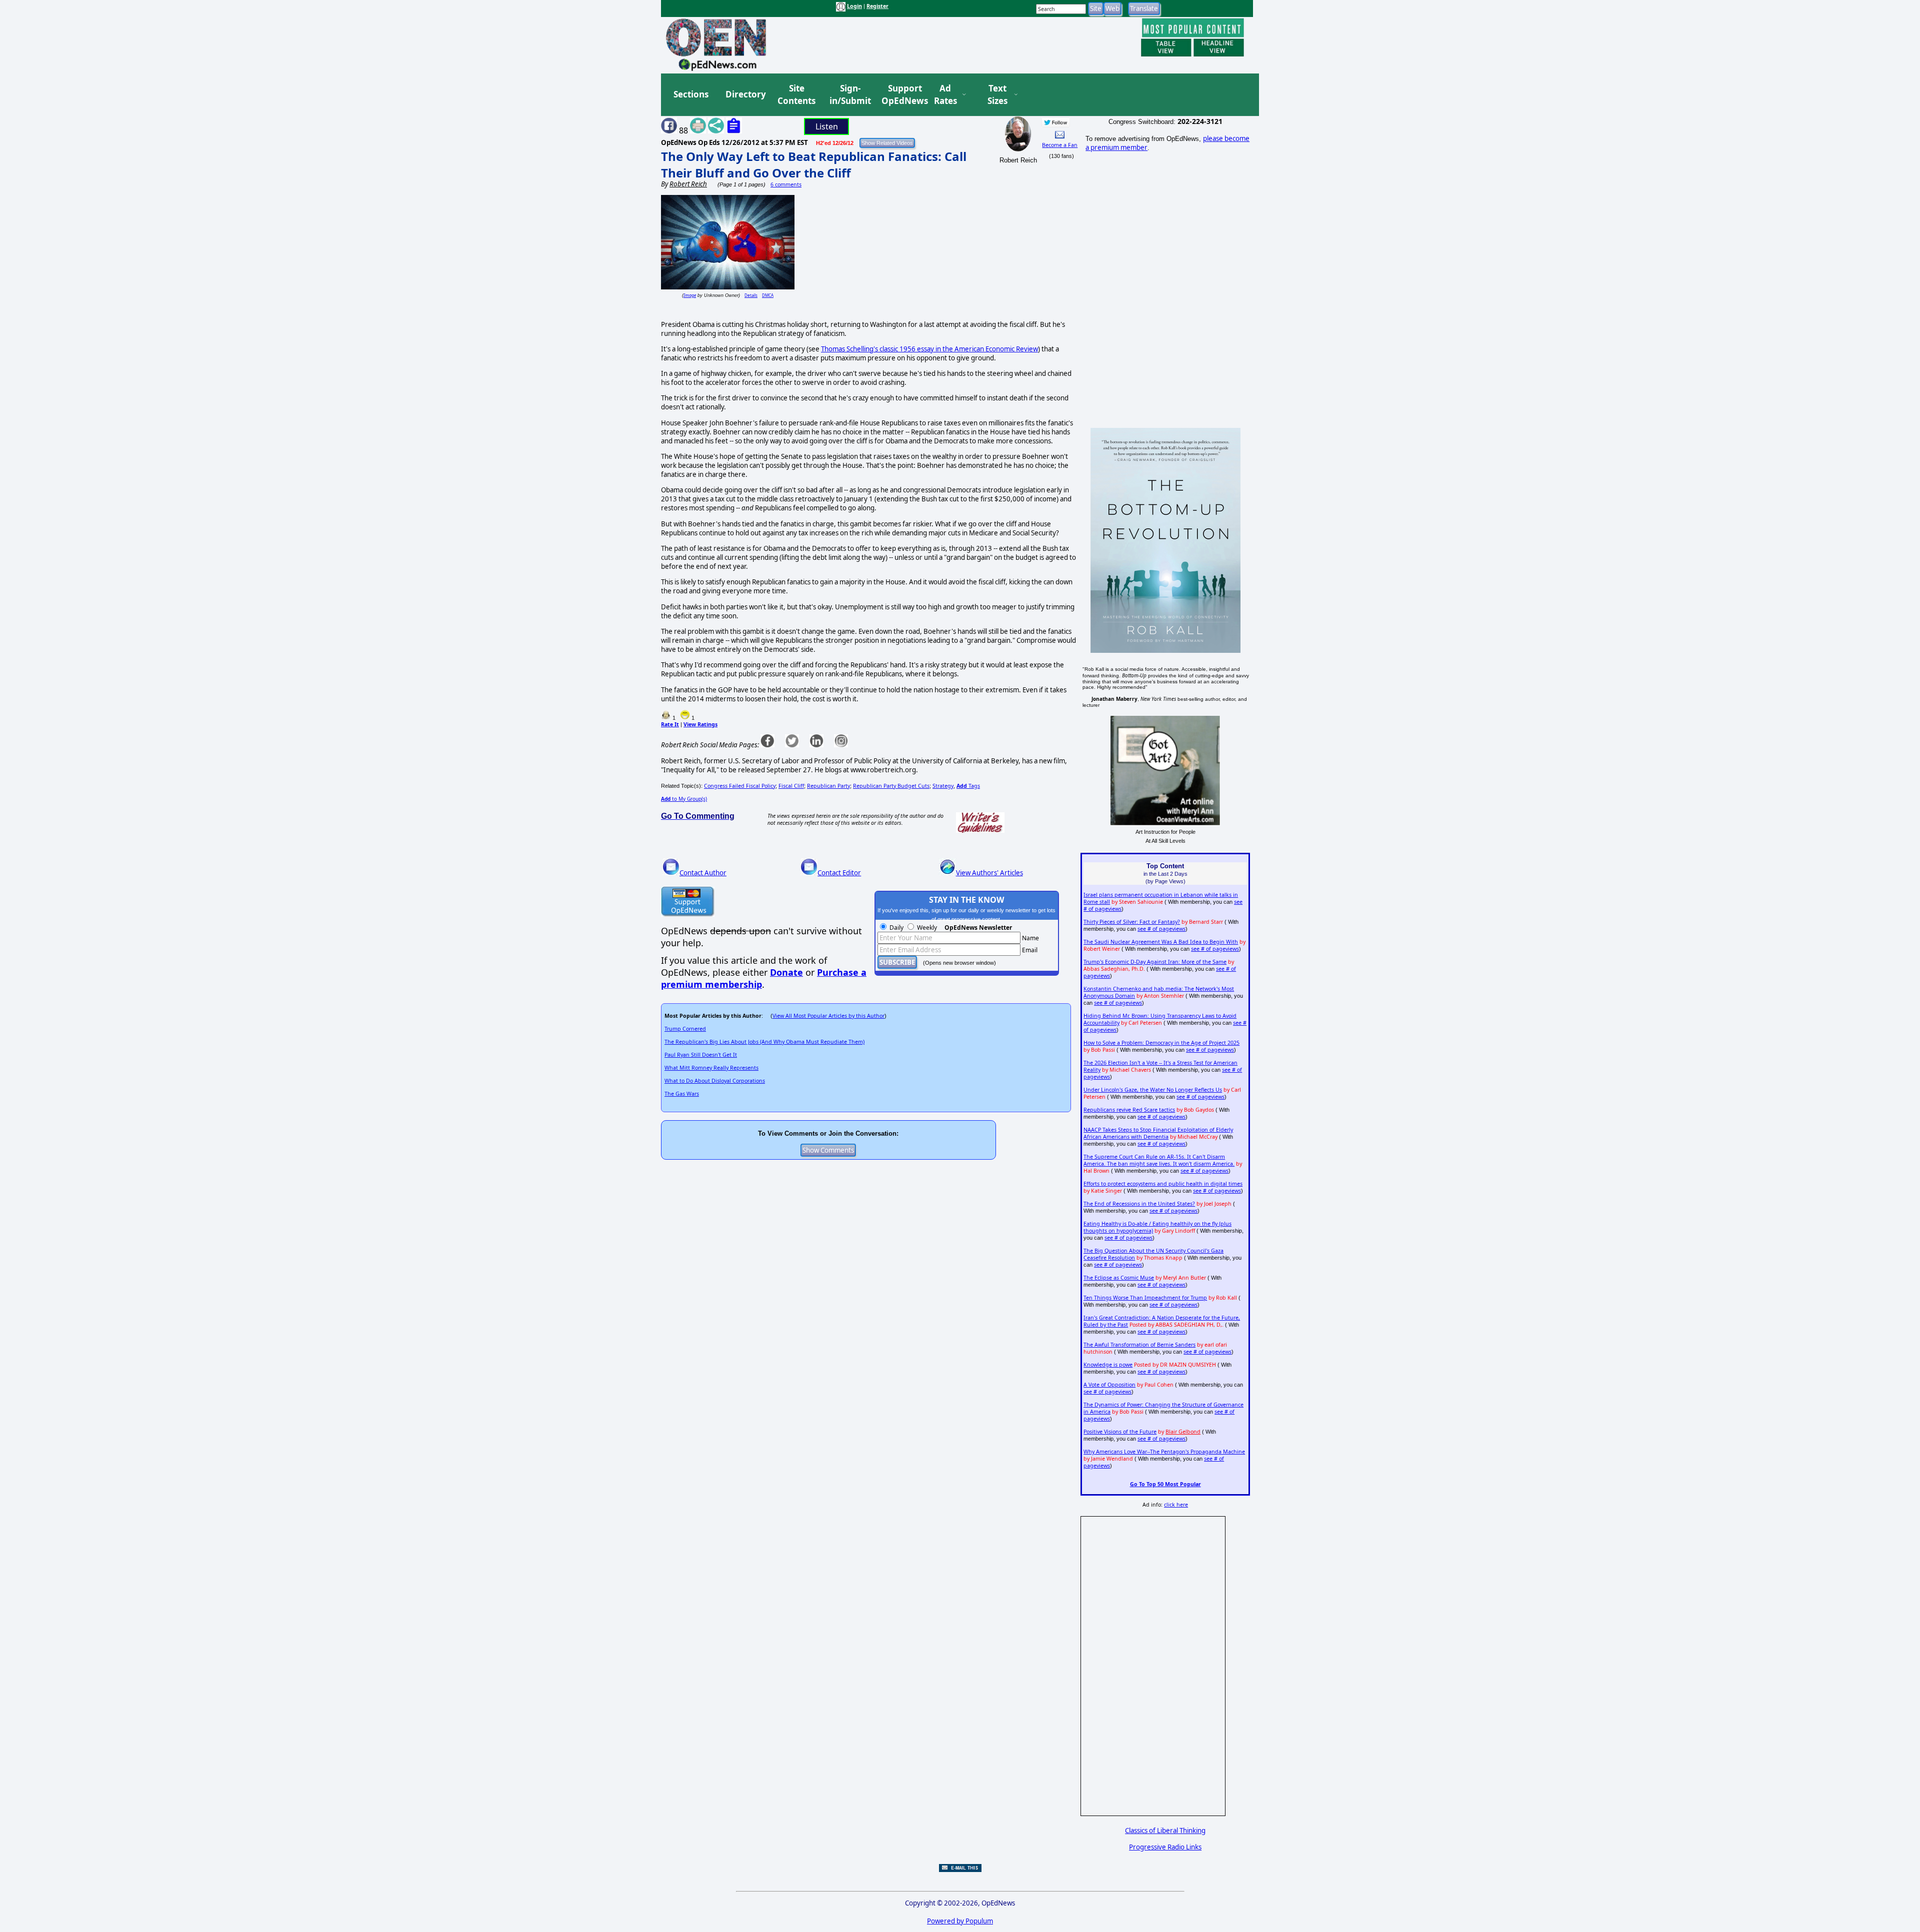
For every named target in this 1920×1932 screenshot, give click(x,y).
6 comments (786, 184)
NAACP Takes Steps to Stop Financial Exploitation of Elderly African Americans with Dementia (1158, 1133)
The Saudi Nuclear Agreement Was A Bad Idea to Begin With (1161, 942)
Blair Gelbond (1183, 1432)
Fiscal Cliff (791, 786)
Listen (827, 126)
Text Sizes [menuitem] (997, 95)
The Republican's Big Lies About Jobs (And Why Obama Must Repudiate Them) (764, 1042)
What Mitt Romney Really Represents (711, 1068)
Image (690, 295)
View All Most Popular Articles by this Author (828, 1016)
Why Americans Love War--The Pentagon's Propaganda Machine (1164, 1452)
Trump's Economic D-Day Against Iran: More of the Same (1155, 962)
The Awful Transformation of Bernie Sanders (1139, 1345)
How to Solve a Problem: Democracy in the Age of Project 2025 (1161, 1043)
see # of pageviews (1161, 929)
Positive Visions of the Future (1120, 1432)
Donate (786, 972)
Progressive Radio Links (1165, 1847)
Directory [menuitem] (745, 94)
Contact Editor (839, 873)
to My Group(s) (684, 799)
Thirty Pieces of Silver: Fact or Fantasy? (1132, 922)
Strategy (943, 786)
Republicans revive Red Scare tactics (1129, 1110)
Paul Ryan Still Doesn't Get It (701, 1055)
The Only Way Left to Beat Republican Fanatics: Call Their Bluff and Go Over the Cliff (814, 164)
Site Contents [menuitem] (796, 95)
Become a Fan (1060, 145)
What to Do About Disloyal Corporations (715, 1081)
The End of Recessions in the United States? (1139, 1204)
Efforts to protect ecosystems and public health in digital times (1163, 1184)
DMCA (768, 295)
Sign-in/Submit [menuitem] (849, 95)
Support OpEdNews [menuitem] (901, 95)
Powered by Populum (960, 1921)
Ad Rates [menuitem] (945, 95)
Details (751, 295)
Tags (968, 786)
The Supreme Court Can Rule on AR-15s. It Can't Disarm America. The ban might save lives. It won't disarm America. (1159, 1160)
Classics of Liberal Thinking (1165, 1831)
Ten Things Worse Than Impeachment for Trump (1145, 1298)
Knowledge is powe (1108, 1365)
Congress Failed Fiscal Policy (740, 786)
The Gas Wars (682, 1094)
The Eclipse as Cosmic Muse (1119, 1278)
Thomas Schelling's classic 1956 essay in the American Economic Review (929, 349)
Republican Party (828, 786)
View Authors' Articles (989, 873)
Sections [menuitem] (691, 94)
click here (1176, 1505)
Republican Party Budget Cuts (891, 786)
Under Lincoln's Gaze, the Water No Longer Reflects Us (1153, 1090)
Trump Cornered (685, 1029)
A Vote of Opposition (1109, 1385)
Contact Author (703, 873)
